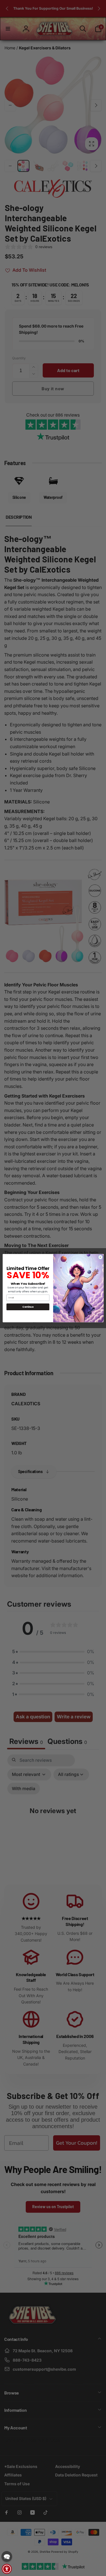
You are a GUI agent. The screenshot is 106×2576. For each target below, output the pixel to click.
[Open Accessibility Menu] (7, 2569)
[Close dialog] (100, 1257)
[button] (7, 2556)
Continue (28, 1307)
